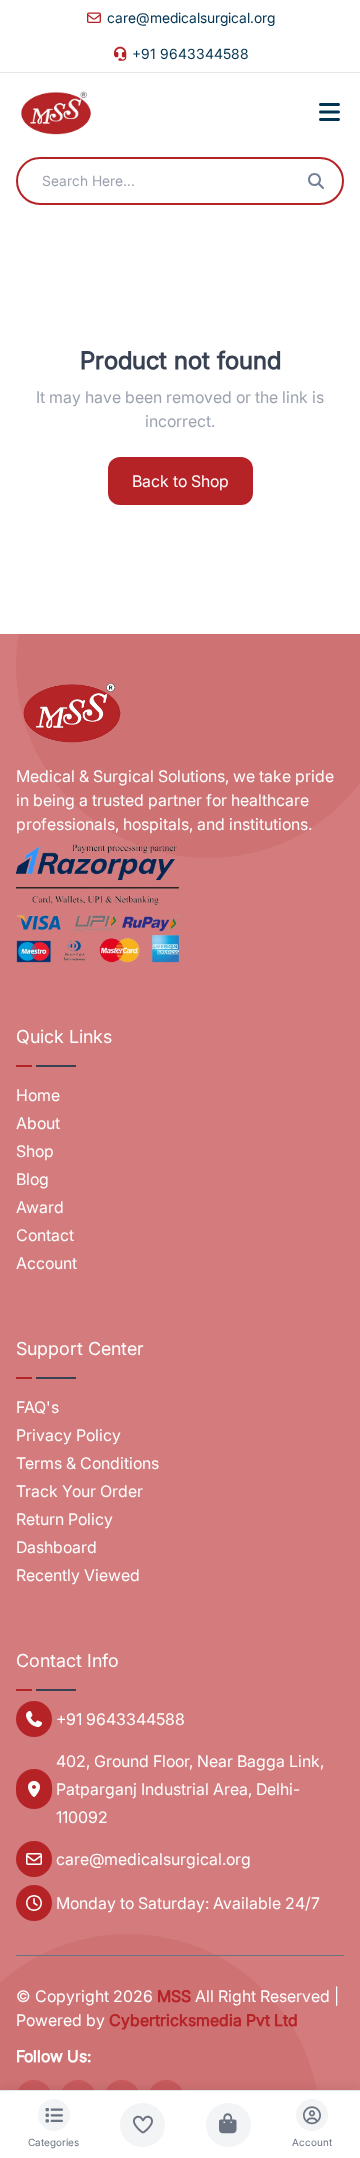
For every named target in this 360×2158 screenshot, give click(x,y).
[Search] (316, 181)
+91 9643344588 (190, 53)
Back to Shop (180, 481)
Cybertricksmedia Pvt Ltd (203, 2020)
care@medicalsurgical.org (191, 17)
